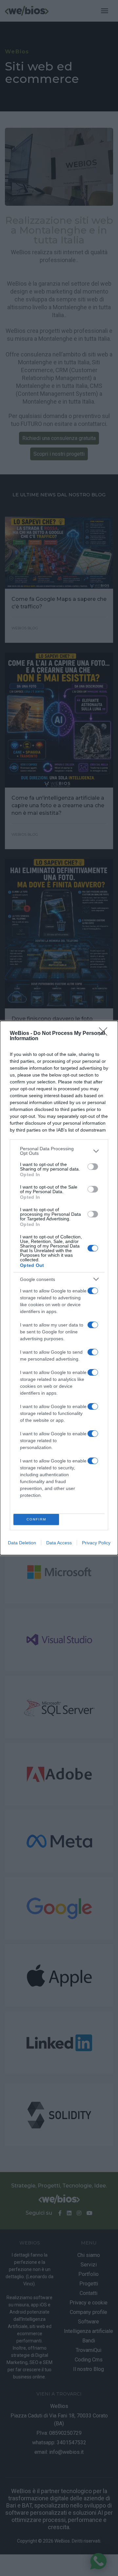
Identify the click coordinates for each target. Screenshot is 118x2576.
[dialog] (59, 1288)
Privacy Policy (96, 1543)
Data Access (59, 1543)
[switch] (93, 1167)
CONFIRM (36, 1519)
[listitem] (59, 1151)
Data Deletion (22, 1543)
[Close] (105, 1034)
